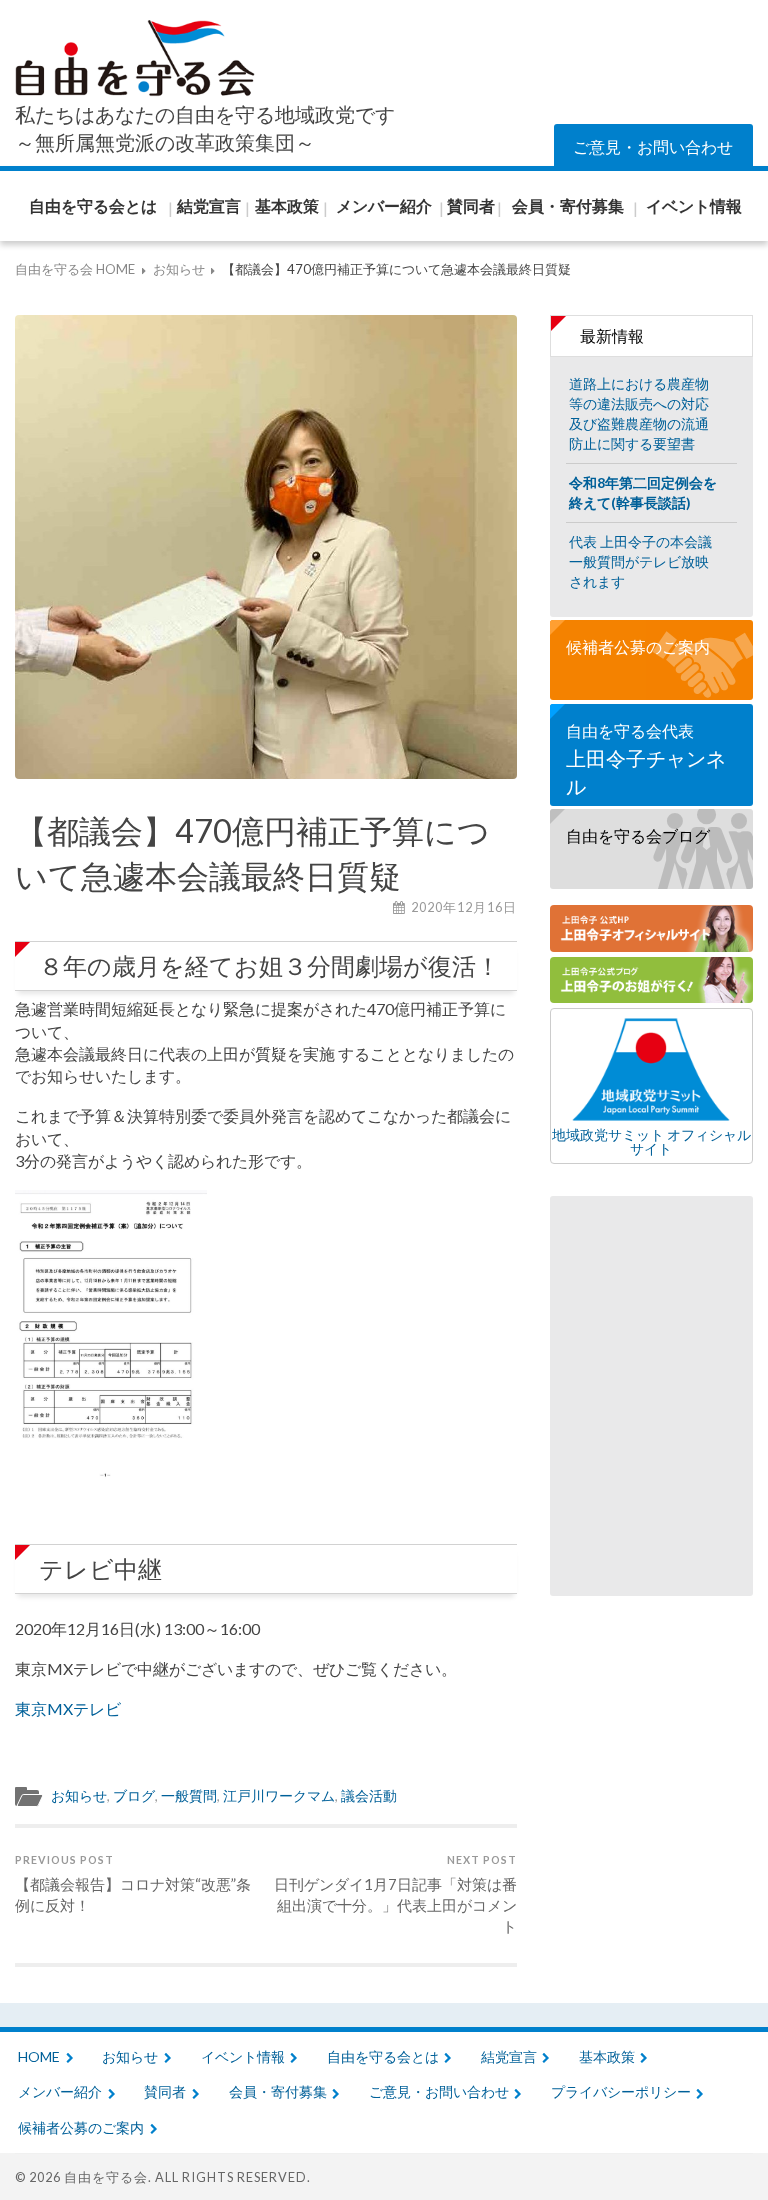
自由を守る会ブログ (638, 835)
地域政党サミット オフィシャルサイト (651, 1141)
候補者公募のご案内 (638, 646)
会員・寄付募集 (278, 2091)
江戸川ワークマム (279, 1796)
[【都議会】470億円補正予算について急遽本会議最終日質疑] (265, 547)
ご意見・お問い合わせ (653, 146)
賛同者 (165, 2091)
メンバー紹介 (60, 2091)
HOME (39, 2056)
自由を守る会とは (383, 2056)
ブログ (134, 1796)
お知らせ (79, 1796)
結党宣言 (509, 2056)
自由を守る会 (106, 2177)
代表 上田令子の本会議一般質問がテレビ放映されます (640, 561)
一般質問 (189, 1796)
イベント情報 (243, 2056)
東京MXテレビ (68, 1708)
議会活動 (369, 1796)
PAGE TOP (709, 2140)
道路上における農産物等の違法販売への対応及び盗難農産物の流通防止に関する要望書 (639, 413)
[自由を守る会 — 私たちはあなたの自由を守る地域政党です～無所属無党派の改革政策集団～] (135, 58)
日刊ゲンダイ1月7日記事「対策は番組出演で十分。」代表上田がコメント (395, 1894)
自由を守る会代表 (646, 759)
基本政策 (607, 2056)
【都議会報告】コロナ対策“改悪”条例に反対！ (133, 1883)
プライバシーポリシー (621, 2091)
